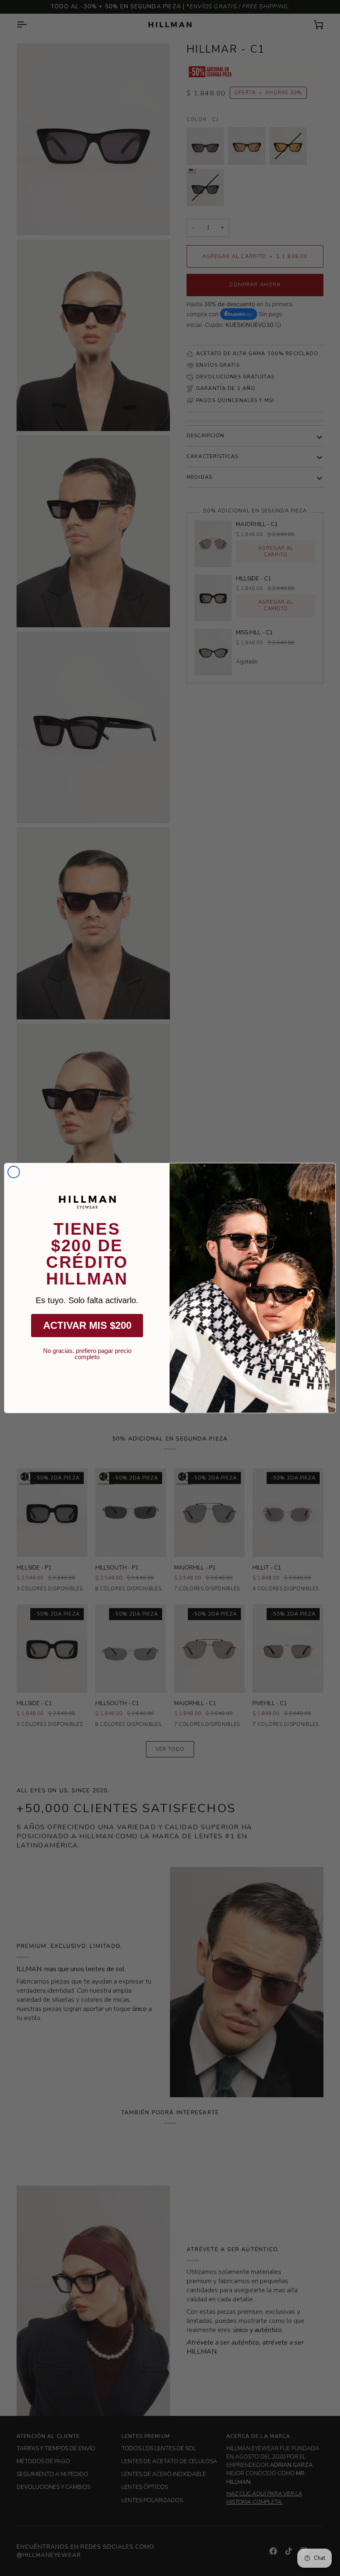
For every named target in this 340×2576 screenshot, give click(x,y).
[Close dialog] (14, 1172)
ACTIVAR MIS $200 (87, 1325)
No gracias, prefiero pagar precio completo (87, 1351)
